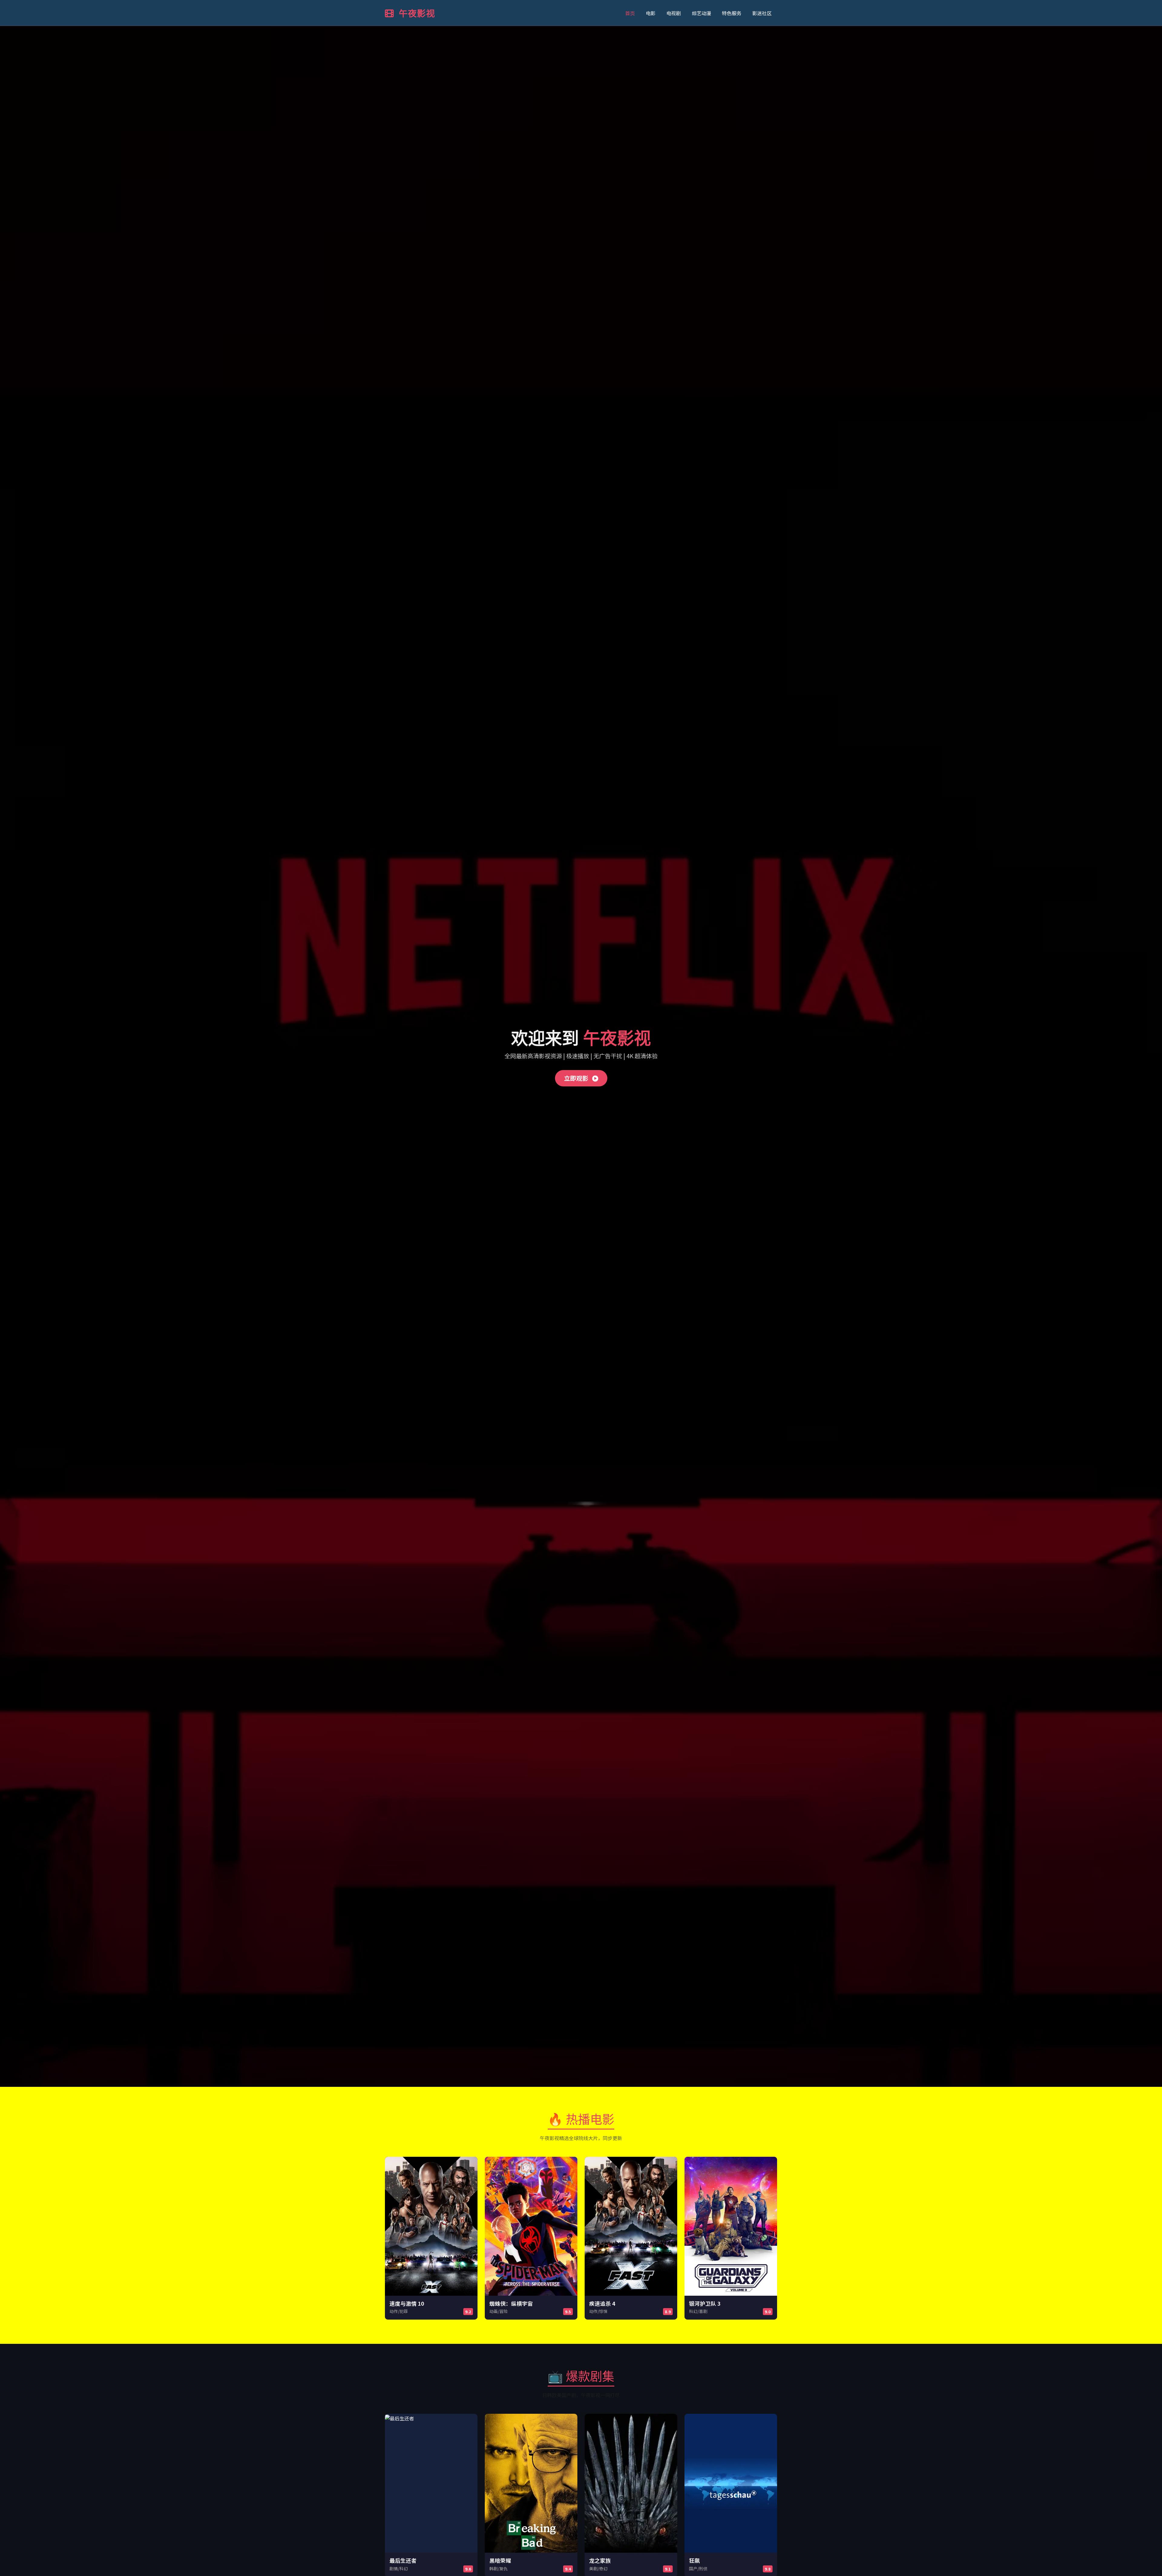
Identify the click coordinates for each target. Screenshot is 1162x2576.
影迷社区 (762, 13)
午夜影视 (416, 13)
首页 (630, 13)
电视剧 (674, 13)
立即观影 (577, 1078)
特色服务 (732, 13)
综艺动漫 (701, 13)
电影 (651, 13)
